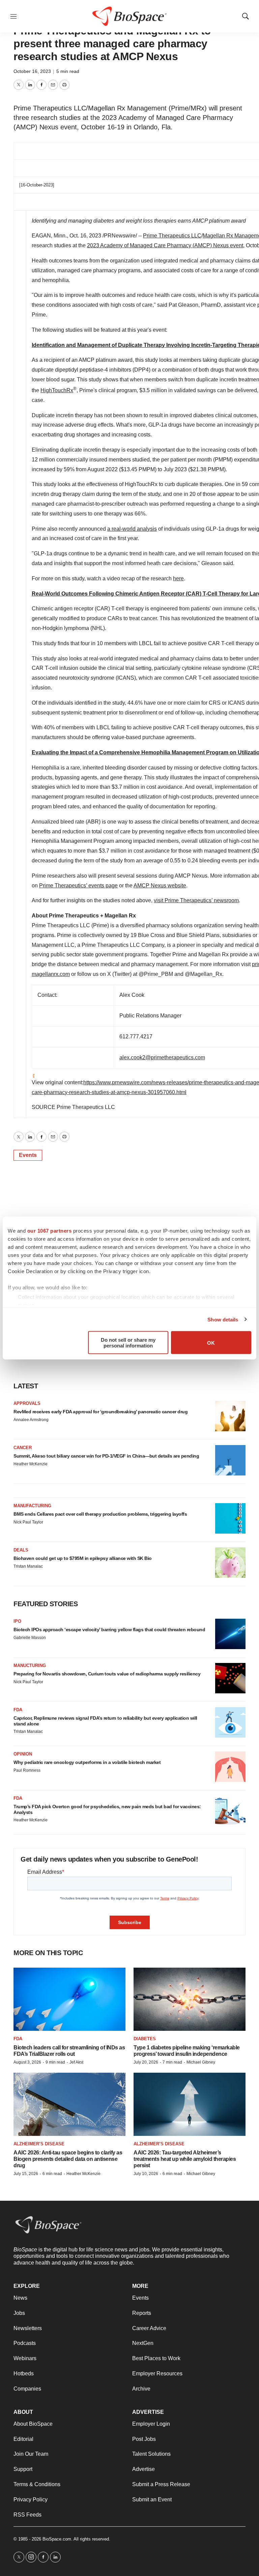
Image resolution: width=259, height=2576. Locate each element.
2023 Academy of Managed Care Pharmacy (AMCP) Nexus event (165, 245)
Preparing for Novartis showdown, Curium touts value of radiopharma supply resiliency (107, 1674)
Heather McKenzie (31, 1464)
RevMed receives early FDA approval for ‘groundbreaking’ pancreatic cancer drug (100, 1412)
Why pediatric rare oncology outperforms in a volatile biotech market (87, 1762)
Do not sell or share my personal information (128, 1343)
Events (28, 1155)
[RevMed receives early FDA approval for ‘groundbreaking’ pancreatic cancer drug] (230, 1416)
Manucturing (30, 1665)
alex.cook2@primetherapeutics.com (162, 1057)
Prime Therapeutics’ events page (78, 886)
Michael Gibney (201, 2062)
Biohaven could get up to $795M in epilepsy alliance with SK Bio (83, 1558)
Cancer (23, 1448)
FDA (18, 1710)
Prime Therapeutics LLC (172, 236)
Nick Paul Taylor (28, 1522)
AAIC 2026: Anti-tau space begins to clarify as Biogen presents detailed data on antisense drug (68, 2159)
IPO (17, 1621)
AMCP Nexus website (160, 886)
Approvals (27, 1403)
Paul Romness (27, 1770)
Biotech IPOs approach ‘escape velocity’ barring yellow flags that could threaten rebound (109, 1630)
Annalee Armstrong (31, 1420)
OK (211, 1343)
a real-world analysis (132, 529)
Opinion (23, 1754)
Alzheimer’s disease (39, 2144)
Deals (21, 1550)
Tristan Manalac (28, 1566)
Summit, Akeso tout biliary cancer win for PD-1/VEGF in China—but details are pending (106, 1456)
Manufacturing (32, 1506)
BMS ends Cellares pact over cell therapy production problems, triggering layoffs (100, 1514)
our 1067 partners (50, 1231)
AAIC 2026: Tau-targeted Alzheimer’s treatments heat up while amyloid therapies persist (185, 2159)
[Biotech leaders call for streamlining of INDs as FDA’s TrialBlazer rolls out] (69, 1999)
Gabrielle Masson (30, 1638)
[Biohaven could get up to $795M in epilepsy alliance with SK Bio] (230, 1563)
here (178, 578)
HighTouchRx (57, 390)
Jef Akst (76, 2062)
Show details (223, 1319)
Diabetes (145, 2039)
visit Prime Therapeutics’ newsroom (196, 900)
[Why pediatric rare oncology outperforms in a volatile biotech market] (230, 1767)
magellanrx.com (51, 974)
